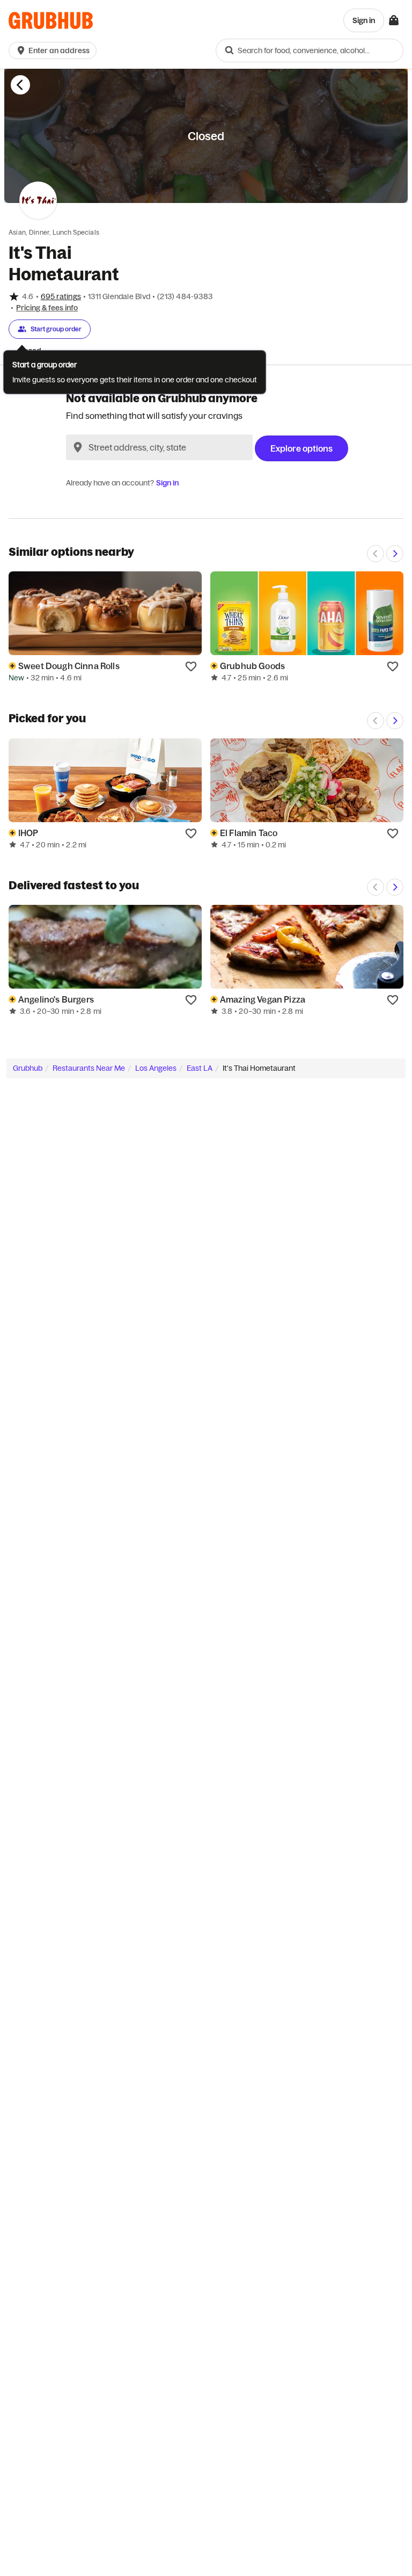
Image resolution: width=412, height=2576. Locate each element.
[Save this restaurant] (191, 666)
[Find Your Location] (78, 447)
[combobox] (310, 50)
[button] (55, 50)
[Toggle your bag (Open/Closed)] (394, 20)
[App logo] (51, 21)
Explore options (301, 448)
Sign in (167, 483)
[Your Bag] (394, 20)
